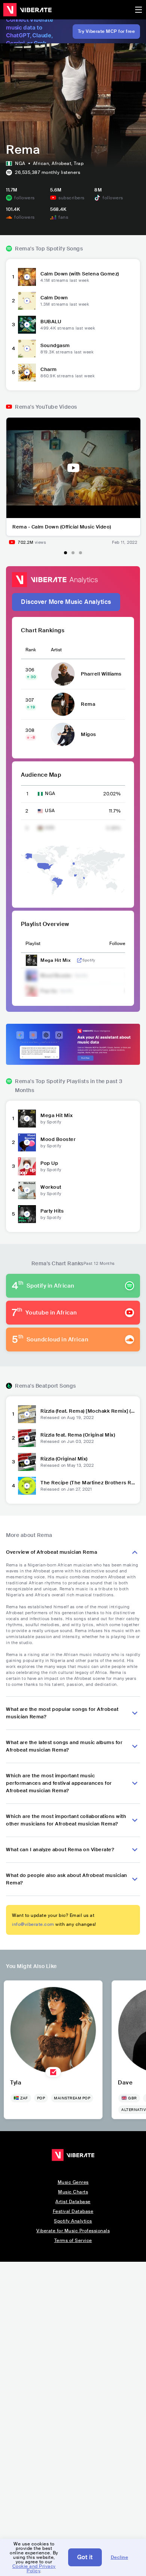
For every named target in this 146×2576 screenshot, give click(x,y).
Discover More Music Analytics (66, 602)
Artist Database (73, 2202)
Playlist (33, 944)
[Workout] (27, 1190)
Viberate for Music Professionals (73, 2231)
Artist (56, 650)
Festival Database (73, 2211)
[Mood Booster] (27, 1142)
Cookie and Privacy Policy (34, 2569)
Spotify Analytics (73, 2221)
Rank (31, 650)
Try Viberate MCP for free (107, 31)
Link (79, 960)
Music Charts (73, 2192)
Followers (119, 944)
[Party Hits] (27, 1214)
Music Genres (73, 2182)
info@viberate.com (33, 1924)
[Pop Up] (27, 1166)
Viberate (27, 10)
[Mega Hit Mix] (27, 1119)
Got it (85, 2557)
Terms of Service (73, 2240)
